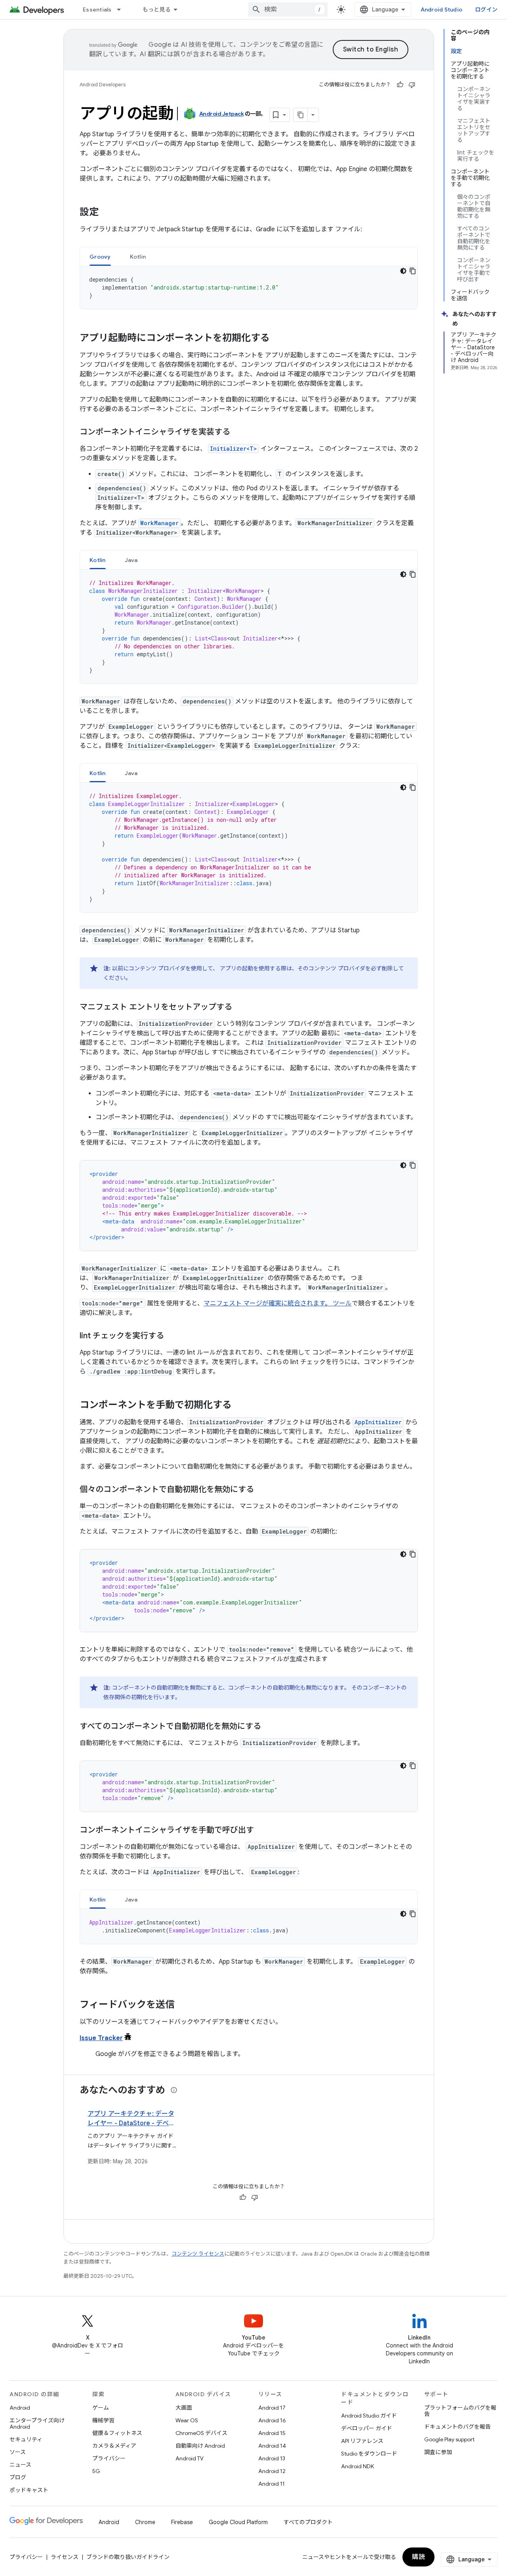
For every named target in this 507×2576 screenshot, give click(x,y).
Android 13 (272, 2458)
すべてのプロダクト (308, 2522)
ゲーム (101, 2408)
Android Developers (103, 85)
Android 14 (272, 2446)
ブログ (18, 2477)
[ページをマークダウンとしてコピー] (301, 115)
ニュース (20, 2465)
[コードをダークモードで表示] (403, 271)
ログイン (486, 10)
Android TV (190, 2458)
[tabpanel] (249, 288)
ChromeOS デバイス (201, 2433)
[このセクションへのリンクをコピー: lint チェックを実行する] (172, 1336)
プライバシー (109, 2458)
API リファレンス (362, 2441)
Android (20, 2408)
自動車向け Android (200, 2446)
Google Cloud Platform (238, 2522)
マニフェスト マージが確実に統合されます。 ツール (278, 1303)
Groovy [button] (100, 257)
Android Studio (442, 10)
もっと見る (157, 10)
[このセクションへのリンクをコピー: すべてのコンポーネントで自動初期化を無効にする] (269, 1727)
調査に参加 (438, 2452)
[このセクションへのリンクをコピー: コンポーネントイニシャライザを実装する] (238, 433)
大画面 (184, 2408)
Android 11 (272, 2484)
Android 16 (272, 2420)
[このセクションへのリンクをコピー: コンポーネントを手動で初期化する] (240, 1406)
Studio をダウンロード (369, 2454)
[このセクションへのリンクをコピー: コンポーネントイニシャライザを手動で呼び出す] (262, 1831)
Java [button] (131, 560)
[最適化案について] (174, 2090)
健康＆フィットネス (117, 2433)
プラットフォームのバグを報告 (460, 2411)
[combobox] (288, 10)
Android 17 (272, 2408)
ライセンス (65, 2557)
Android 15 (272, 2433)
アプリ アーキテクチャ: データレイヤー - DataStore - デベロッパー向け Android (131, 2123)
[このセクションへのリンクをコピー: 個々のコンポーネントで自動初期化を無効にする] (262, 1490)
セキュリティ (26, 2439)
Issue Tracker (101, 2038)
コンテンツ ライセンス (198, 2254)
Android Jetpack (222, 114)
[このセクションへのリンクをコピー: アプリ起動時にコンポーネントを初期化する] (278, 339)
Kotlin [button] (138, 257)
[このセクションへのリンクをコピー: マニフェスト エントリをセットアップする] (240, 1008)
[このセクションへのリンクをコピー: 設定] (107, 213)
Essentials (97, 10)
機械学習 (103, 2420)
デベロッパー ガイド (367, 2428)
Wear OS (187, 2420)
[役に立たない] (412, 85)
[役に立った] (400, 85)
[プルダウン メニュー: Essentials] (122, 10)
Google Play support (449, 2439)
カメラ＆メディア (114, 2446)
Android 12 (272, 2471)
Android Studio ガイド (369, 2416)
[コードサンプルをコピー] (413, 271)
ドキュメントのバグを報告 (457, 2427)
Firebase (182, 2522)
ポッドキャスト (29, 2490)
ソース (18, 2452)
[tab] (100, 256)
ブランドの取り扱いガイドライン (128, 2557)
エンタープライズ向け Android (37, 2424)
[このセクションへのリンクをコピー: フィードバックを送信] (183, 2005)
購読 (418, 2557)
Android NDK (357, 2466)
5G (96, 2471)
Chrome (145, 2522)
